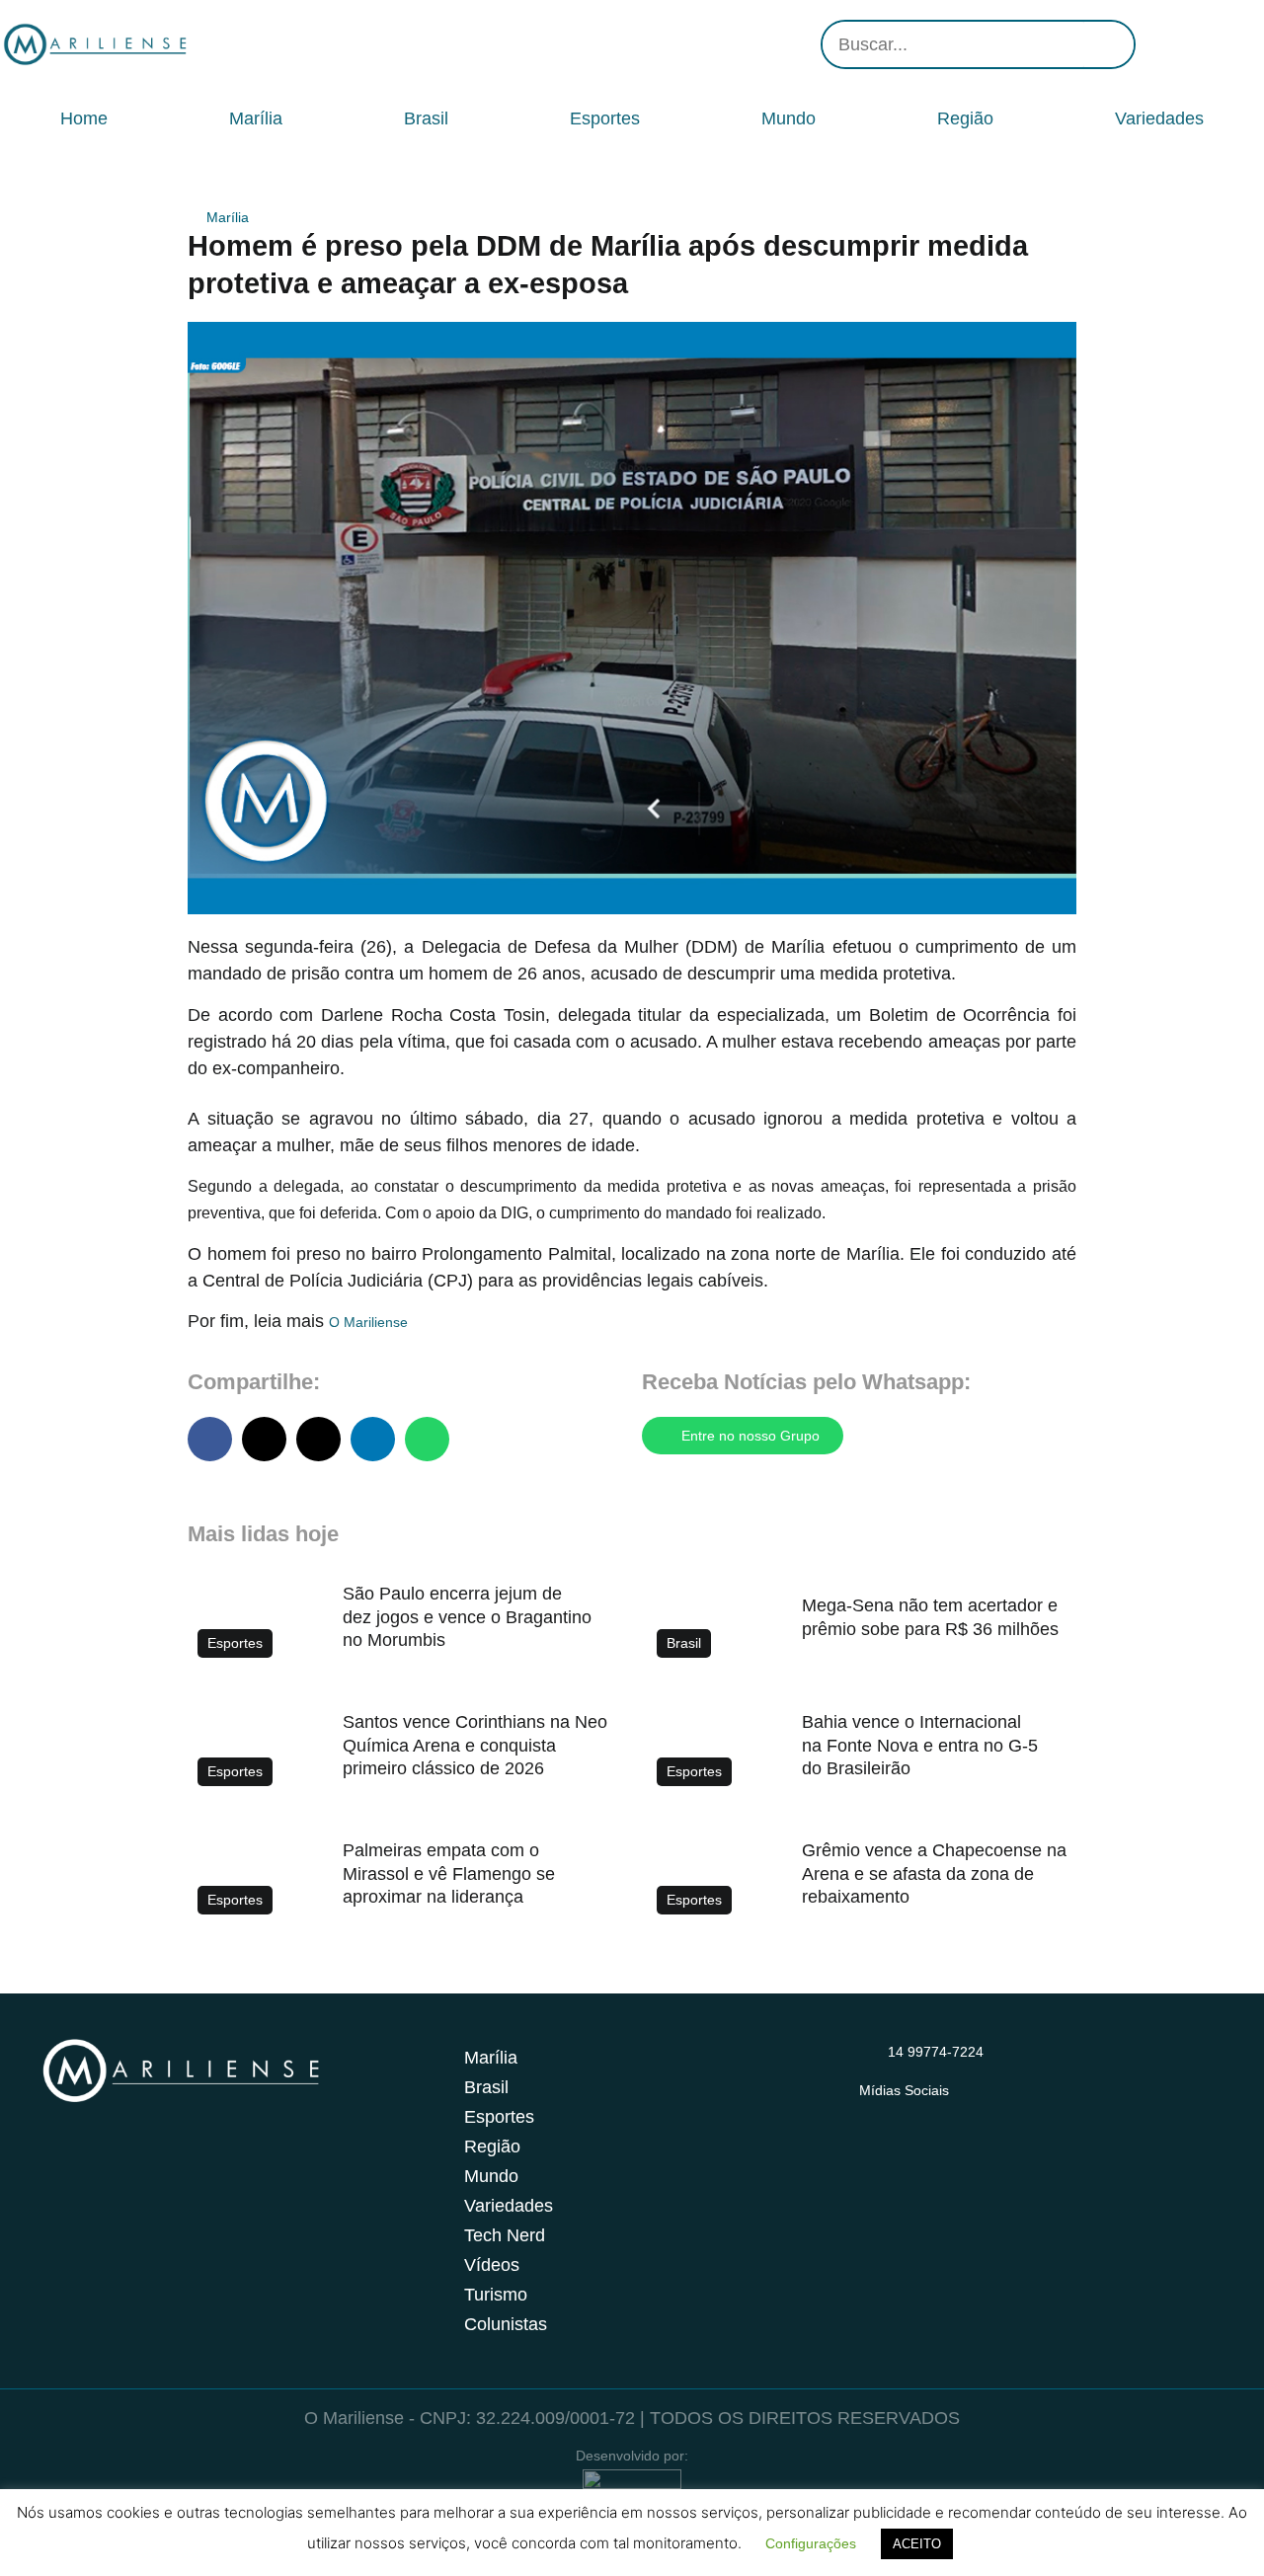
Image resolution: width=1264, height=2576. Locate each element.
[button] (210, 1439)
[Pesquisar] (1109, 44)
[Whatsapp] (1244, 44)
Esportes (605, 118)
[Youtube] (1215, 44)
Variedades (1159, 118)
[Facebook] (1185, 44)
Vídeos (492, 2265)
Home (84, 118)
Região (965, 118)
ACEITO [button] (917, 2544)
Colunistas (506, 2324)
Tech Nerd (505, 2235)
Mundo (789, 118)
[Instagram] (1155, 44)
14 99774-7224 (936, 2052)
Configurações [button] (811, 2543)
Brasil (426, 118)
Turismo (496, 2295)
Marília (256, 118)
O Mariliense (368, 1322)
